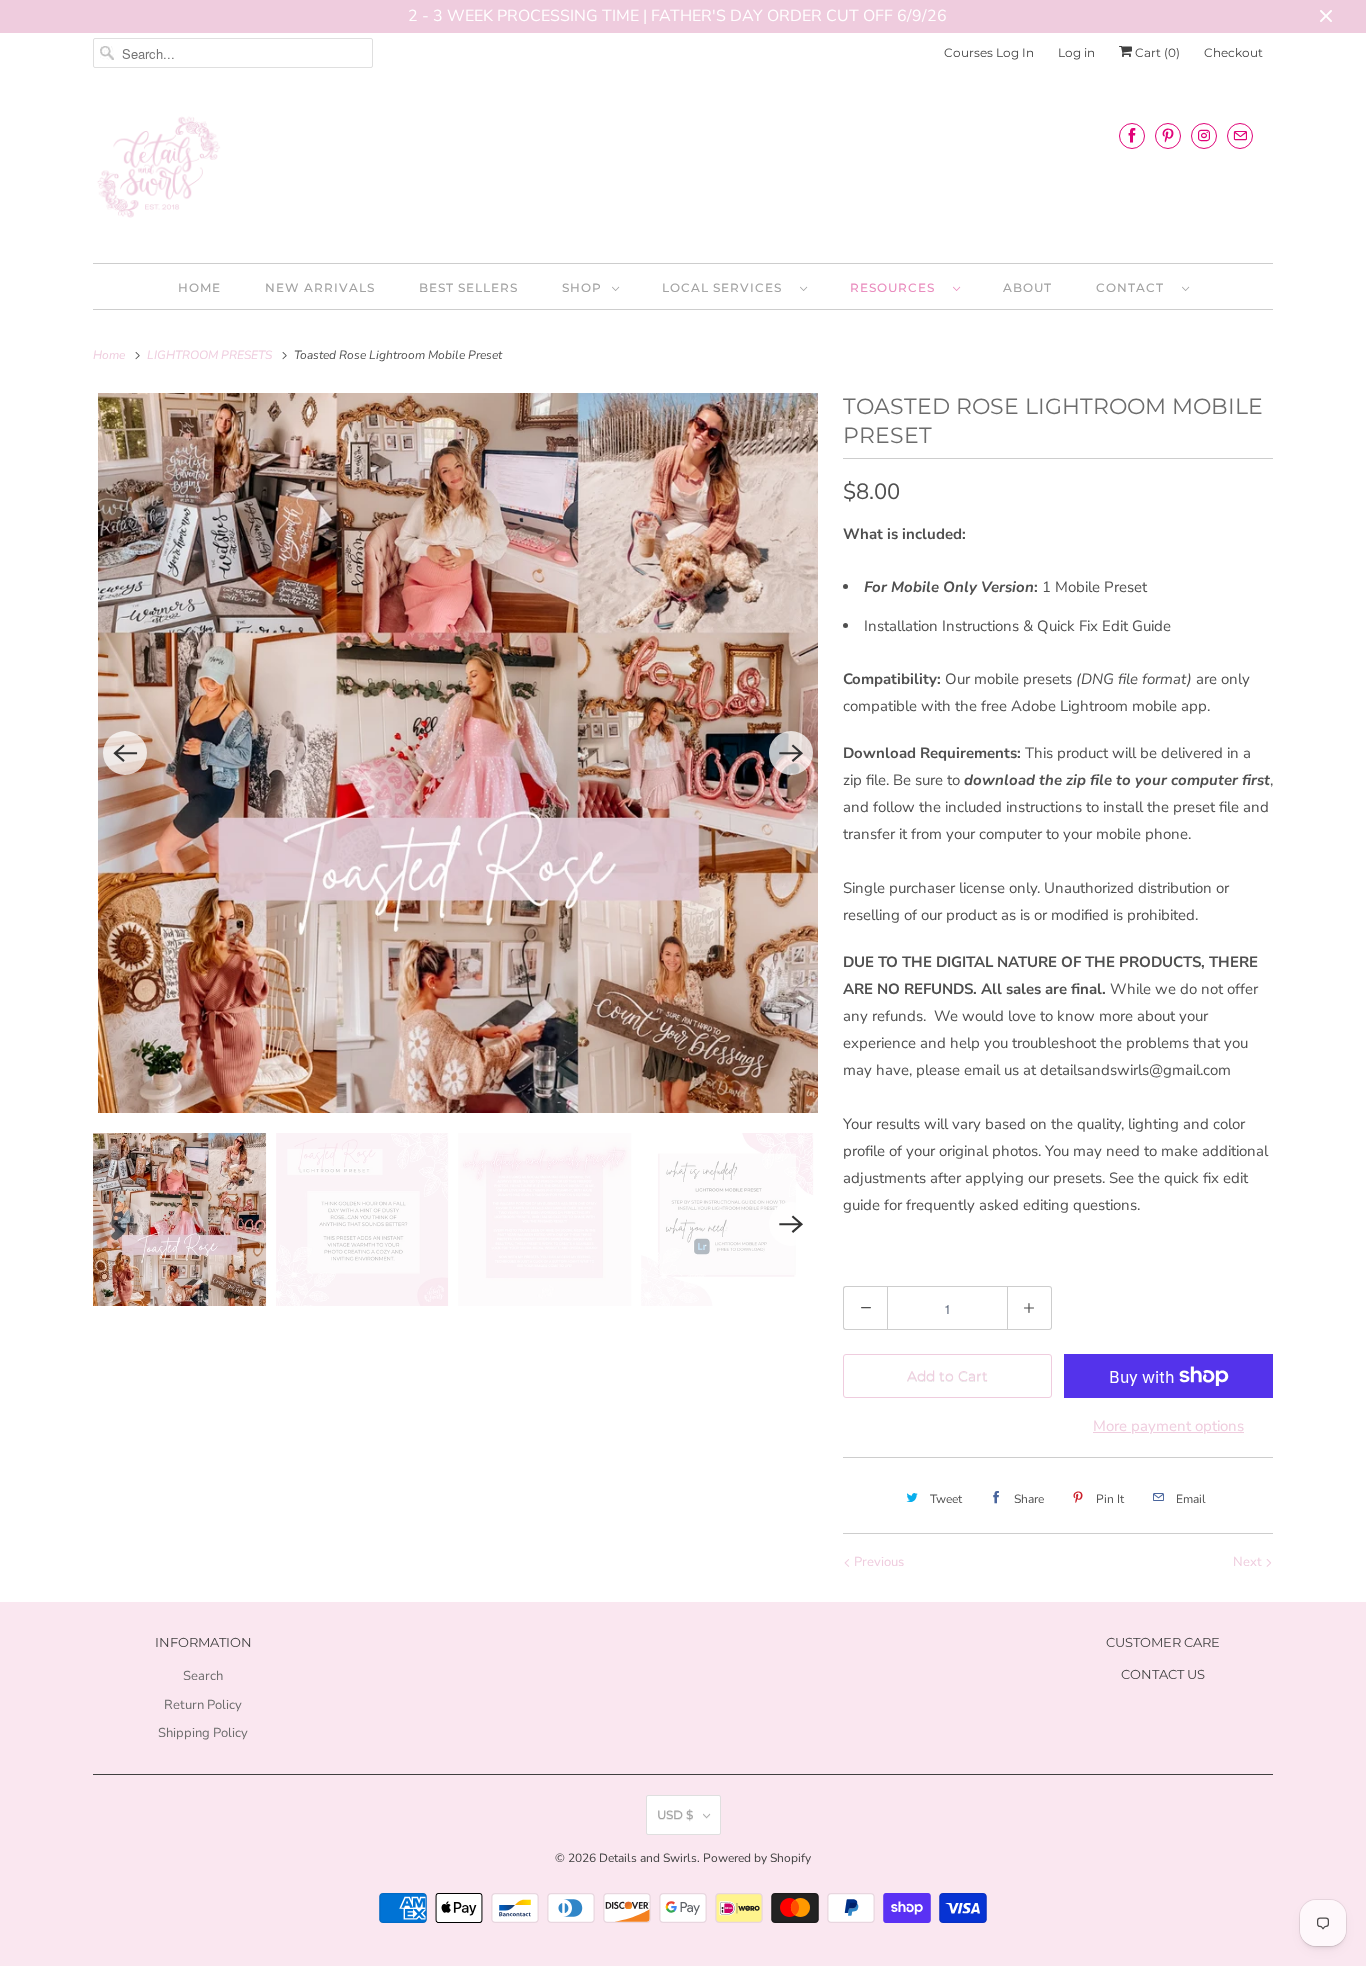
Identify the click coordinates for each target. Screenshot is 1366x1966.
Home (199, 287)
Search (203, 1676)
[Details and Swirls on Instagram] (1204, 135)
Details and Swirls (648, 1858)
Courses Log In (989, 52)
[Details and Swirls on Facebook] (1132, 135)
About (1027, 287)
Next (1249, 1562)
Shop (582, 287)
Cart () (1156, 52)
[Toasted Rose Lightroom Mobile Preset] (458, 753)
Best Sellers (468, 287)
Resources (896, 287)
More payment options (1168, 1426)
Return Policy (203, 1705)
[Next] (791, 753)
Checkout (1233, 52)
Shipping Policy (203, 1733)
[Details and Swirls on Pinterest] (1168, 135)
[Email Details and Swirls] (1240, 135)
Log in (1076, 52)
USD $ (675, 1814)
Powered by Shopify (757, 1858)
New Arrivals (320, 287)
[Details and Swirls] (683, 173)
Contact (1134, 287)
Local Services (726, 287)
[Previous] (125, 753)
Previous (877, 1562)
